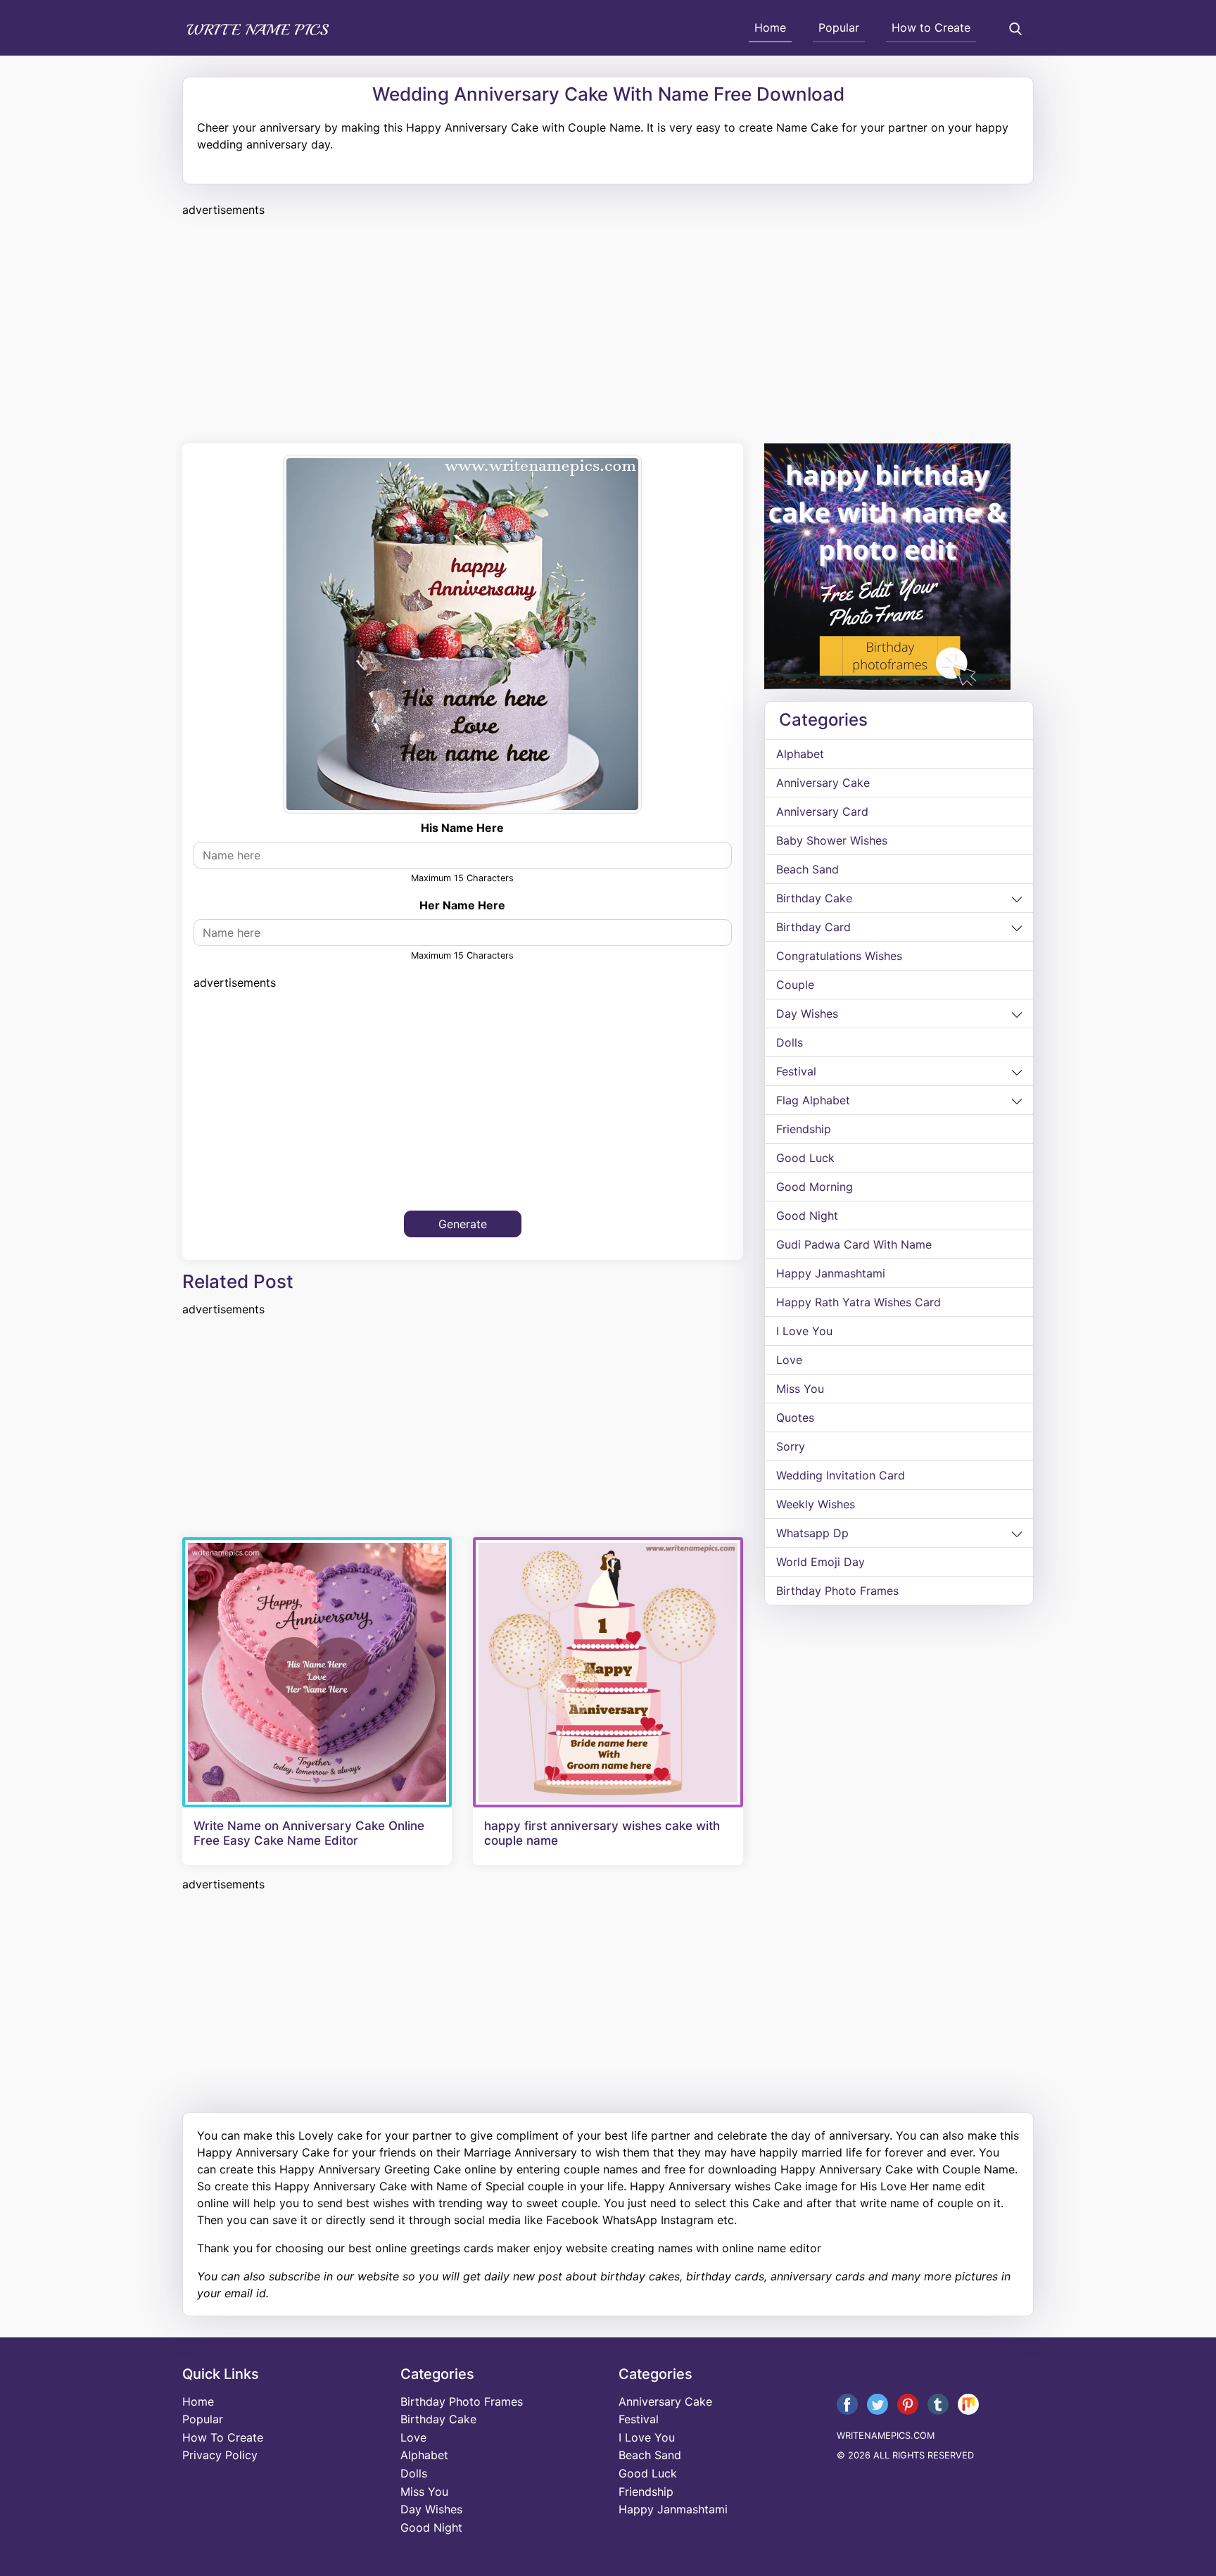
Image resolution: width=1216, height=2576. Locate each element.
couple (795, 985)
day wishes (807, 1014)
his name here (462, 828)
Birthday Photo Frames (837, 1591)
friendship (804, 1129)
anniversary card (822, 812)
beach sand (807, 869)
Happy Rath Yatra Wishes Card (859, 1302)
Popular (839, 27)
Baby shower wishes (832, 840)
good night (807, 1216)
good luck (805, 1158)
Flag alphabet (813, 1100)
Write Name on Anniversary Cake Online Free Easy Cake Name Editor (309, 1833)
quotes (795, 1418)
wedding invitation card (841, 1475)
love (789, 1360)
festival (796, 1071)
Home (770, 27)
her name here (462, 905)
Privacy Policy (220, 2455)
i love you (804, 1331)
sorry (791, 1446)
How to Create (931, 27)
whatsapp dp (812, 1533)
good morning (815, 1187)
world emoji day (821, 1562)
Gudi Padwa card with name (854, 1244)
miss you (800, 1389)
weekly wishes (816, 1504)
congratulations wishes (839, 956)
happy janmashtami (831, 1273)
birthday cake (814, 898)
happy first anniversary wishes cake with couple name (602, 1833)
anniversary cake (823, 783)
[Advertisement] (604, 328)
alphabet (800, 754)
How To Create (223, 2437)
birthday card (813, 927)
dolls (790, 1042)
